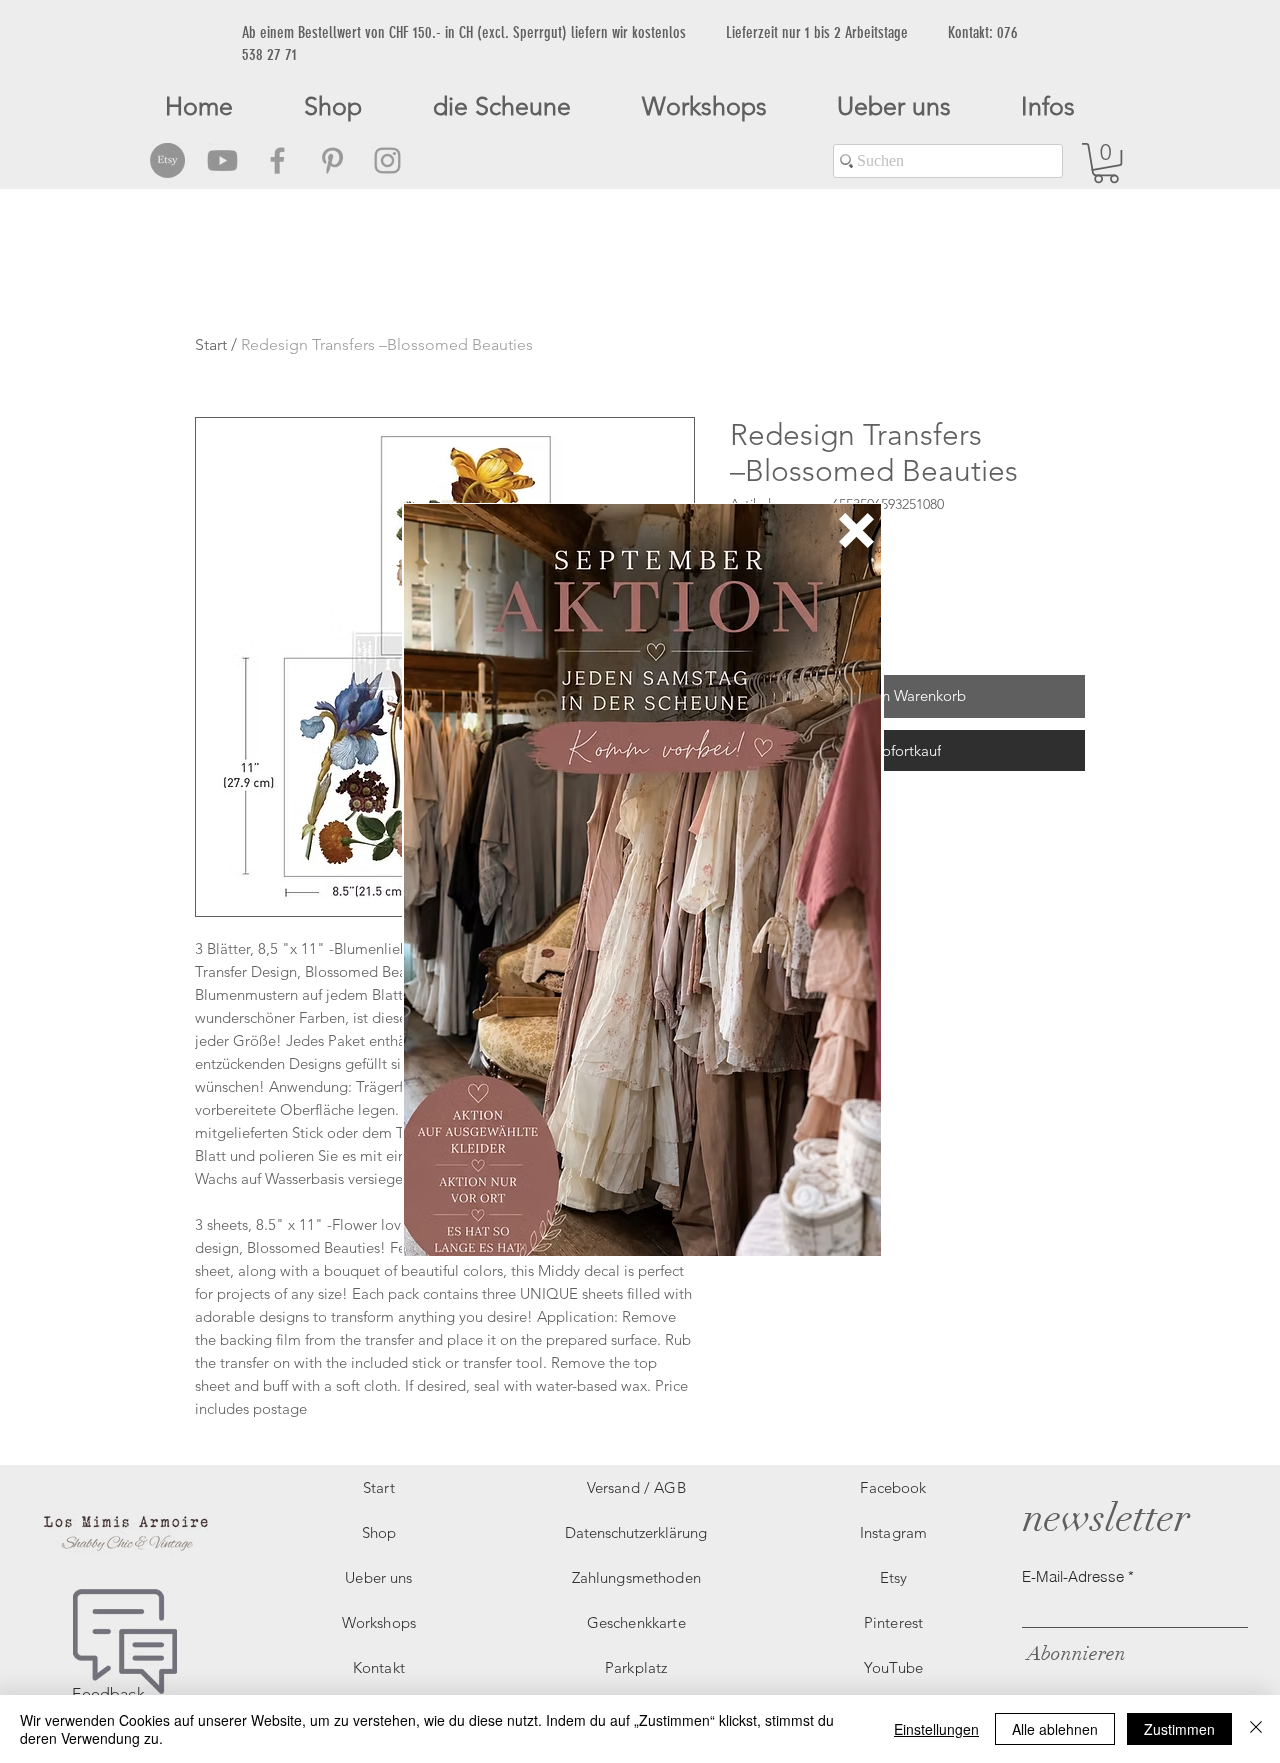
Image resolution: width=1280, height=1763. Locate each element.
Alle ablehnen (1055, 1729)
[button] (856, 530)
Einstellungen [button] (936, 1729)
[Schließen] (1256, 1729)
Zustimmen (1179, 1729)
